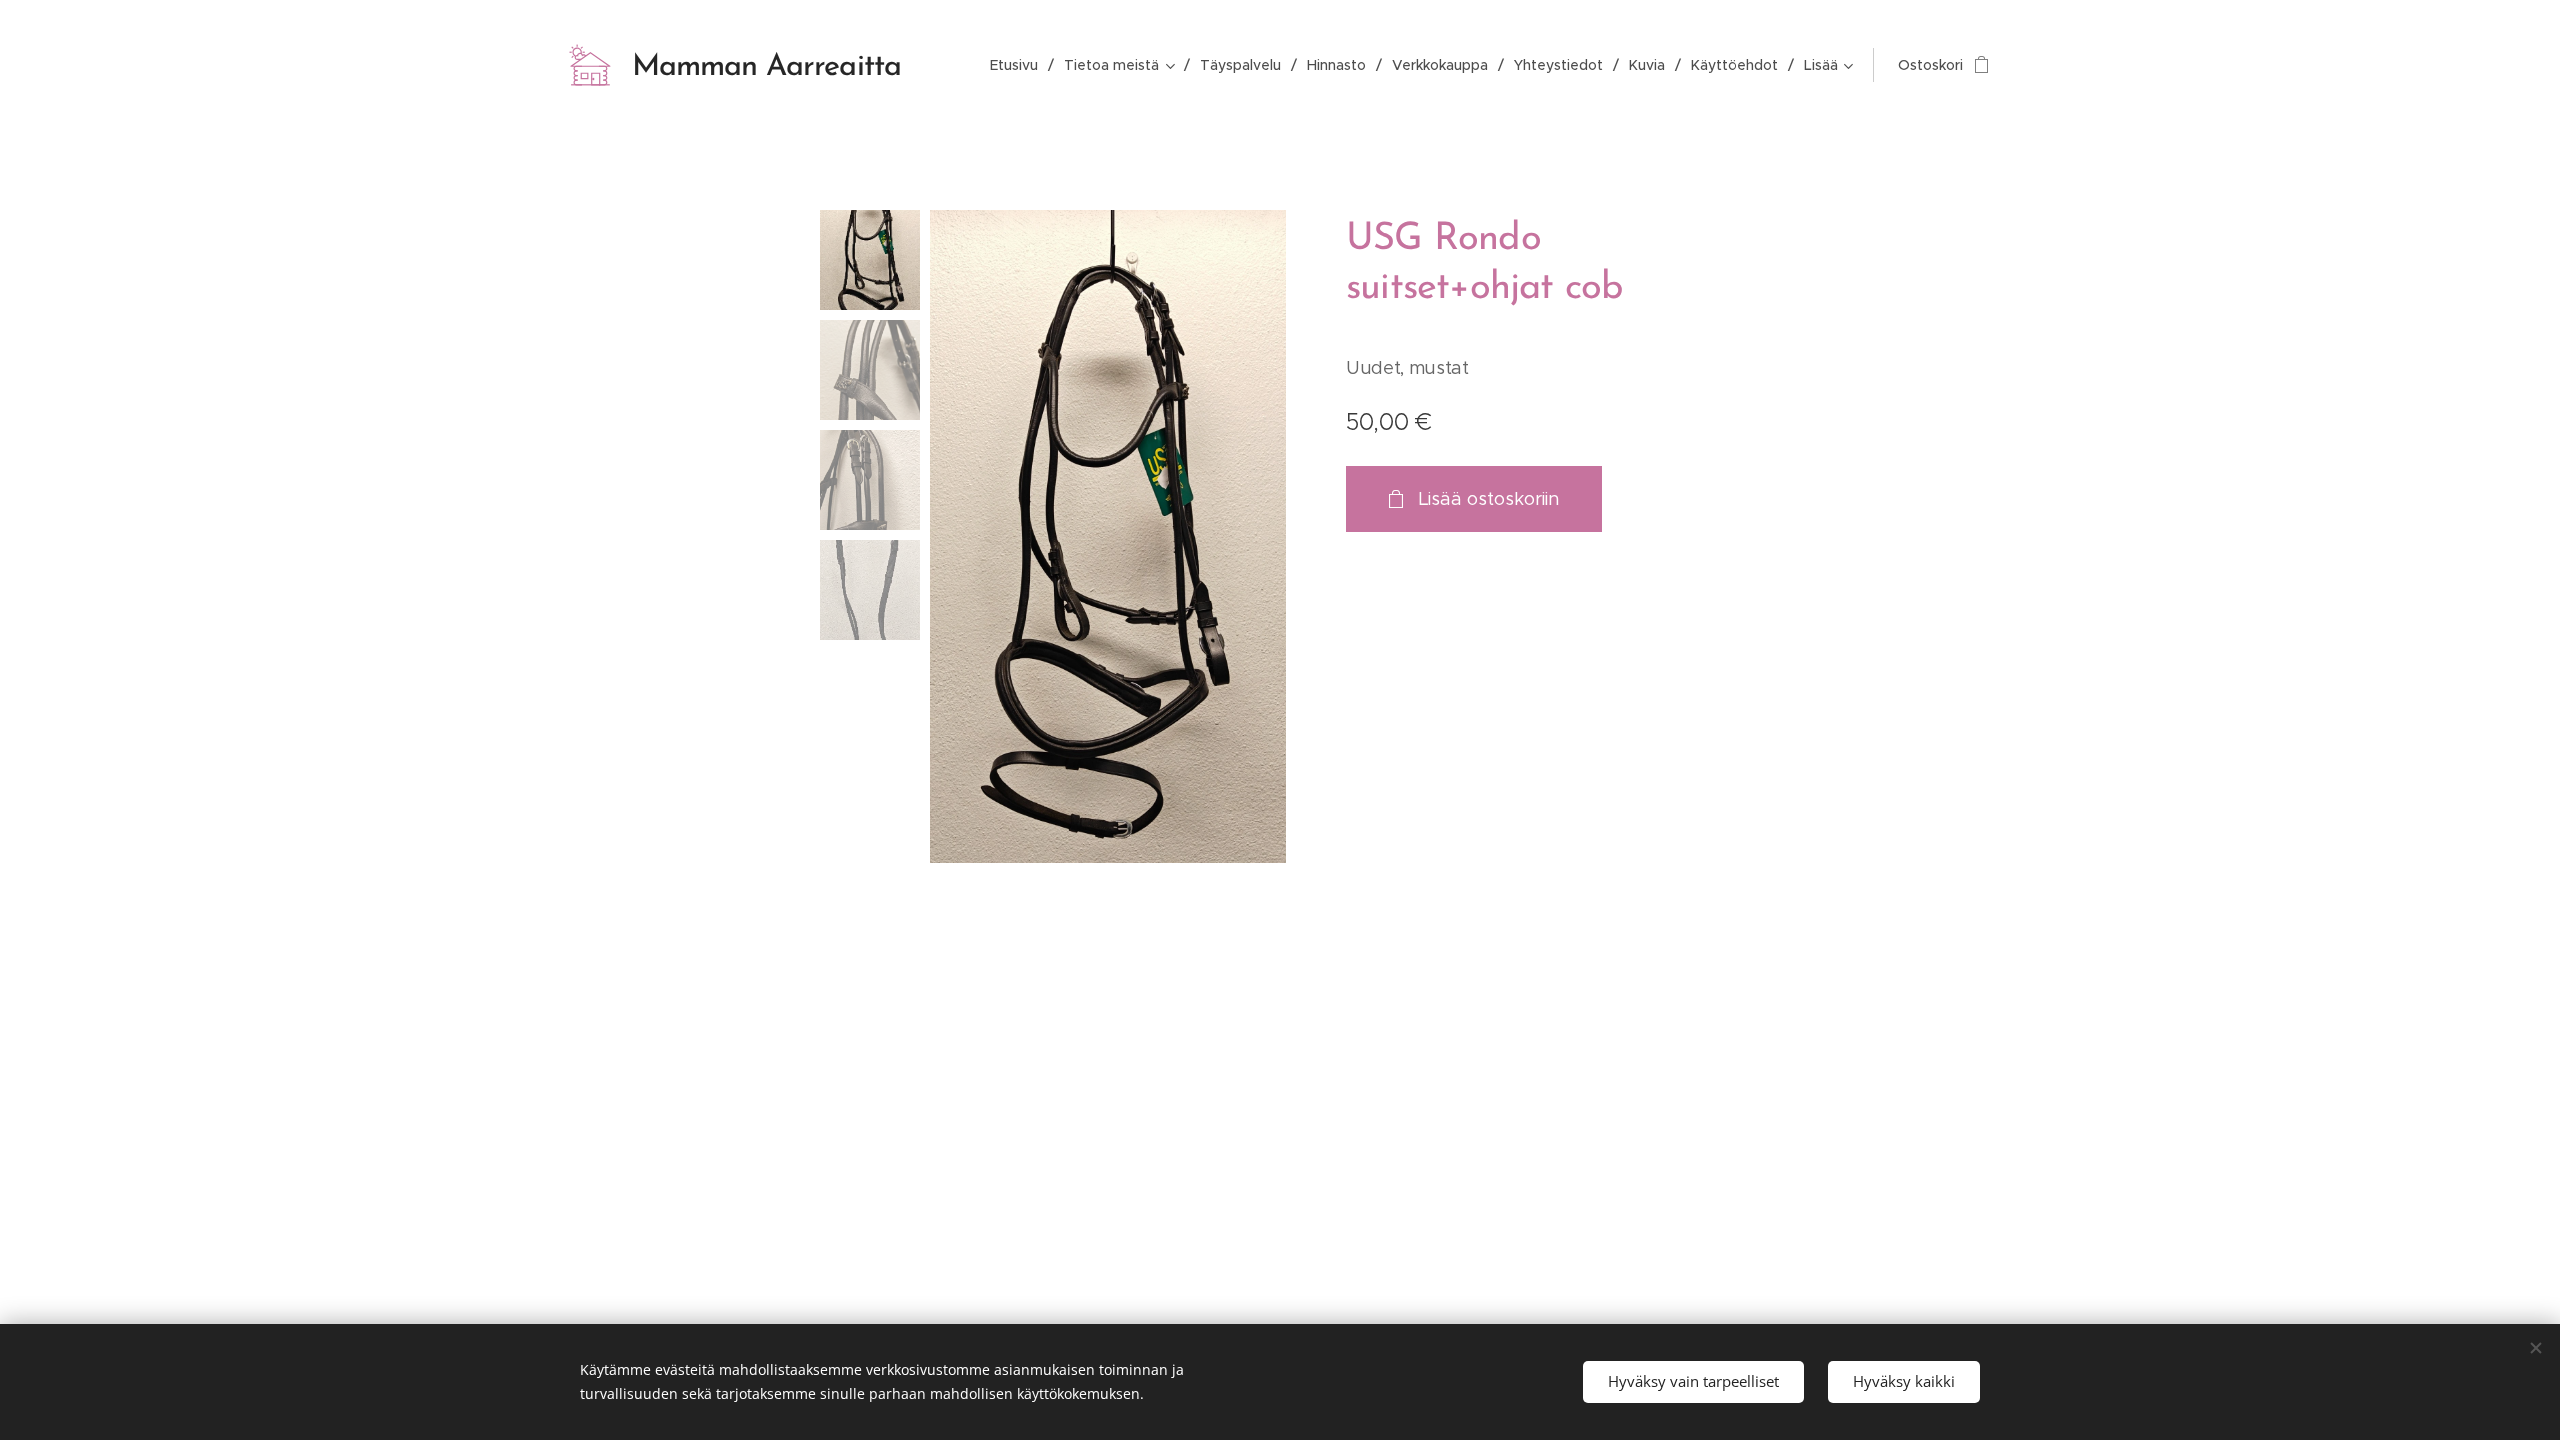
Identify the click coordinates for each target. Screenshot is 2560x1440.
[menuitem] (1019, 65)
